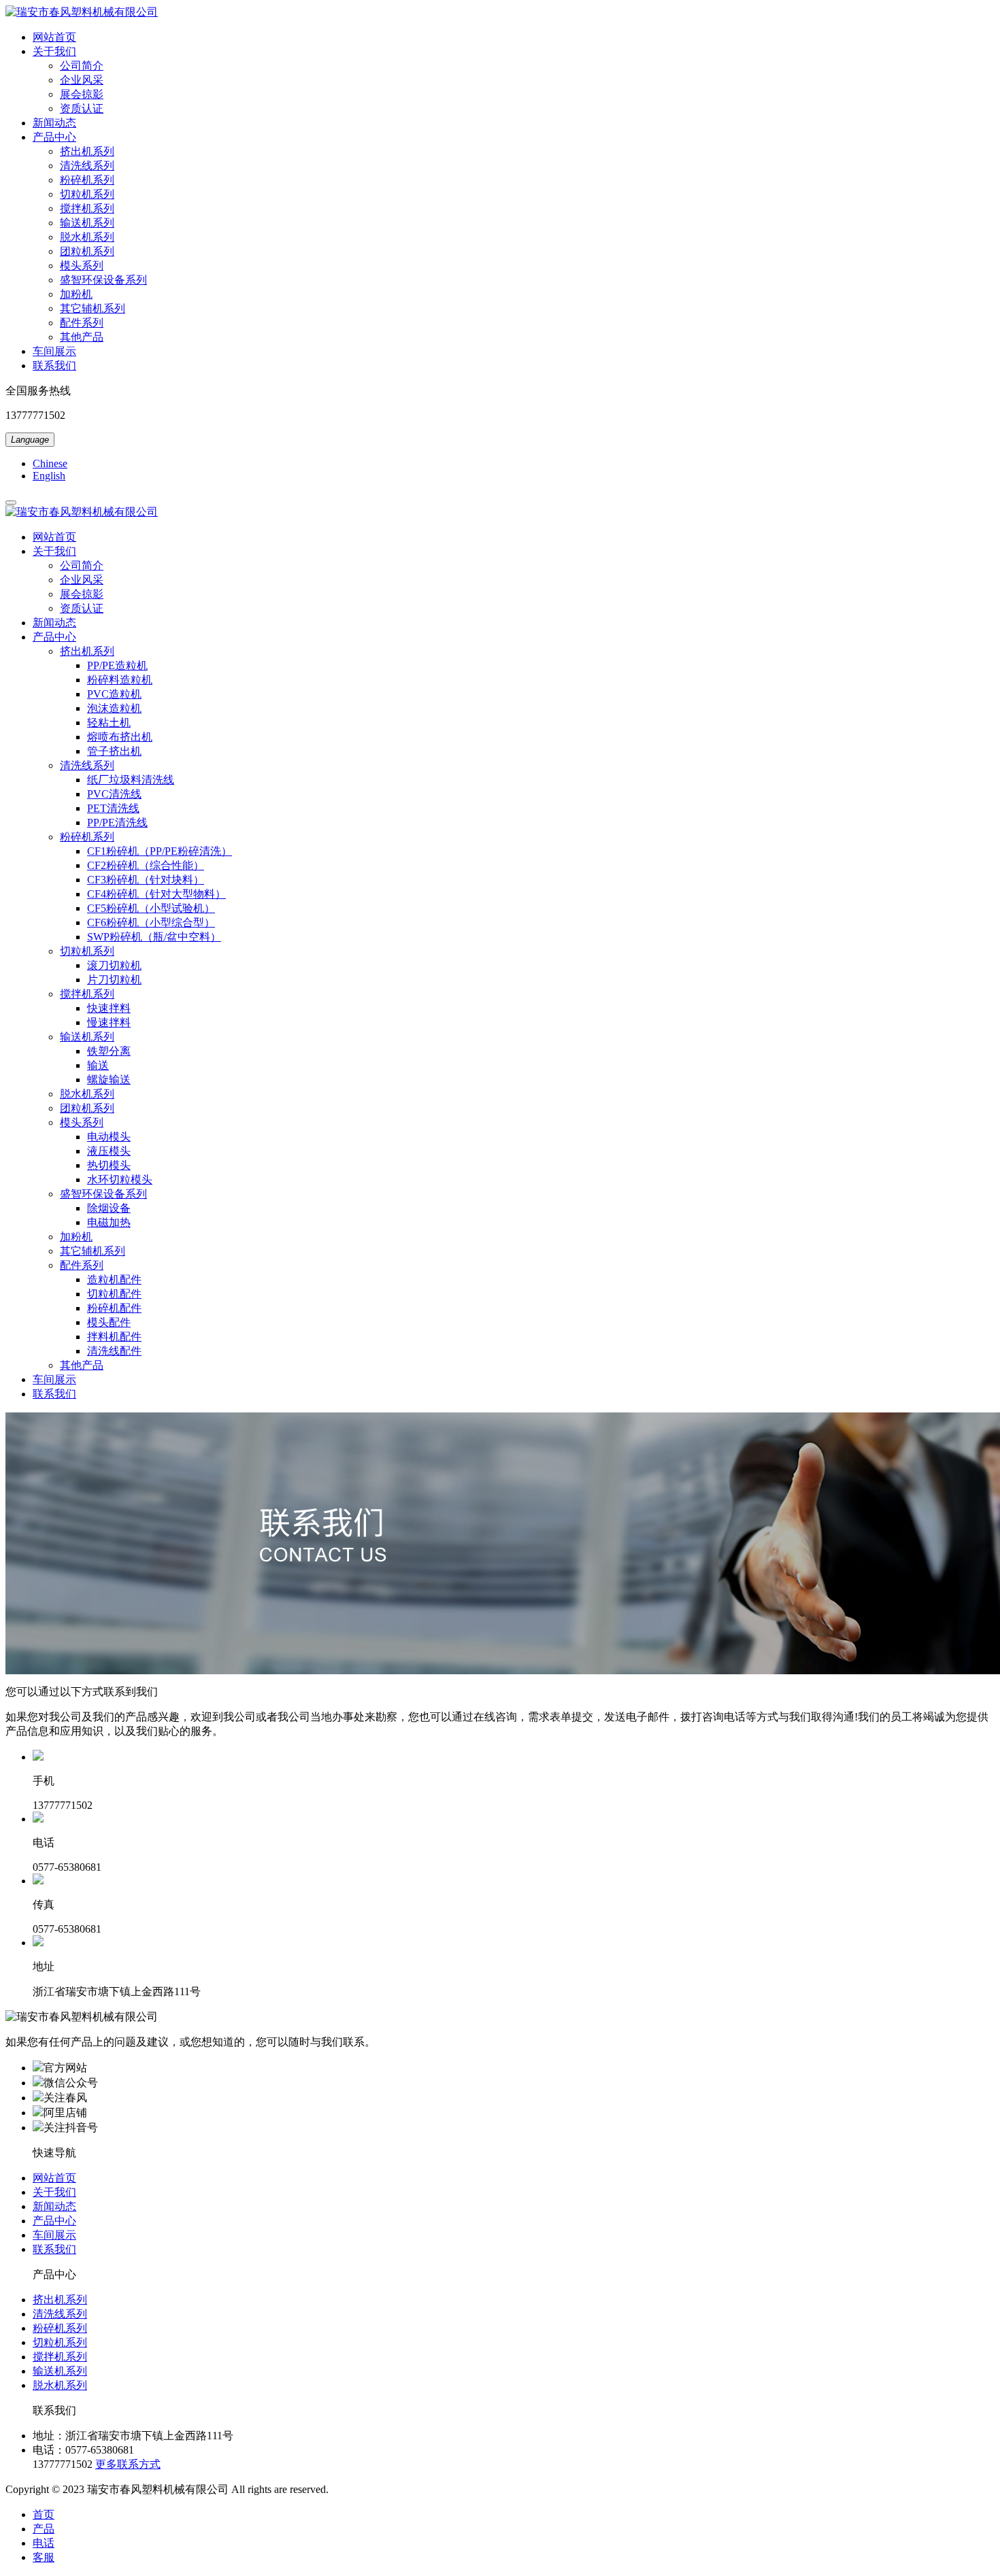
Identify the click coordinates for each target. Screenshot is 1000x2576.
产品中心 (54, 2221)
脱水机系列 (60, 2385)
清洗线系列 (60, 2314)
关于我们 (54, 2192)
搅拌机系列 (60, 2357)
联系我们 (54, 2249)
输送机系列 (60, 2371)
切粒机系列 (60, 2342)
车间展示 (54, 2235)
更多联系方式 (128, 2464)
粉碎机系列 (60, 2328)
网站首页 (54, 2178)
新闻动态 (54, 2206)
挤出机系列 (60, 2300)
